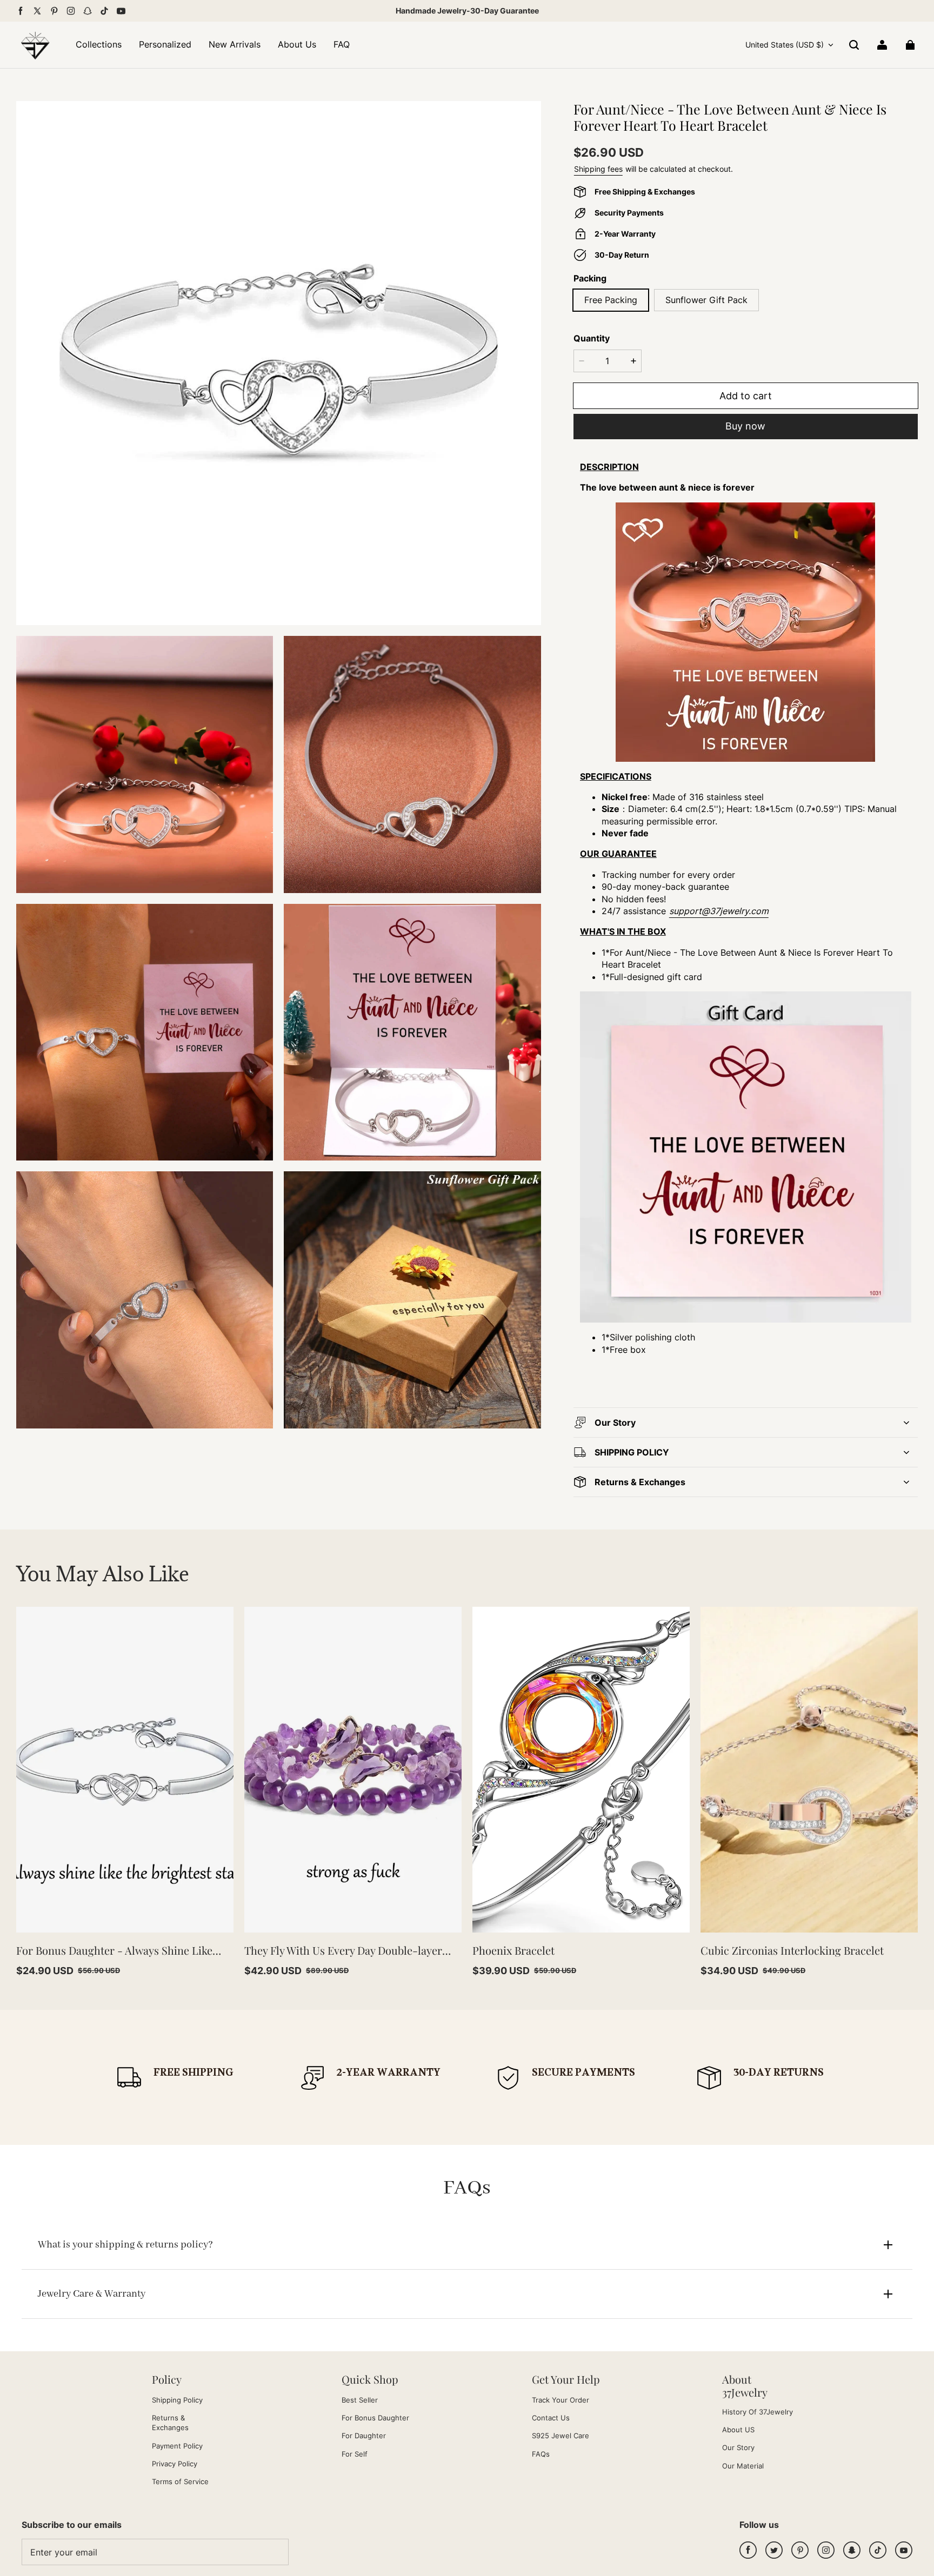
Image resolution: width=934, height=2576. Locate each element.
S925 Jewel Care (561, 2436)
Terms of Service (180, 2481)
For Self (355, 2454)
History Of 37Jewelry (758, 2412)
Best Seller (360, 2400)
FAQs (541, 2454)
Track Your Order (561, 2400)
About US (738, 2430)
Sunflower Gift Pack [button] (706, 300)
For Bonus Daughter (375, 2418)
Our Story (738, 2447)
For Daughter (364, 2436)
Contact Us (551, 2418)
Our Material (743, 2466)
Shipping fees (598, 169)
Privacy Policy (175, 2464)
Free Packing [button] (611, 300)
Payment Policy (177, 2446)
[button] (854, 45)
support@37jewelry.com (719, 911)
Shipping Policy (177, 2400)
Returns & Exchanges (170, 2423)
